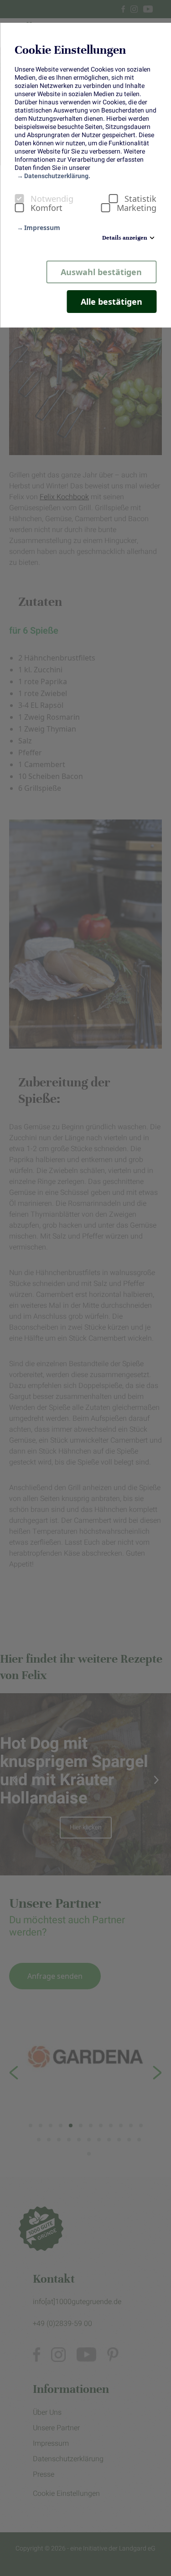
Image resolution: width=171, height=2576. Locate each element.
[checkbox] (19, 199)
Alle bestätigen (111, 302)
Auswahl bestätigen (101, 272)
